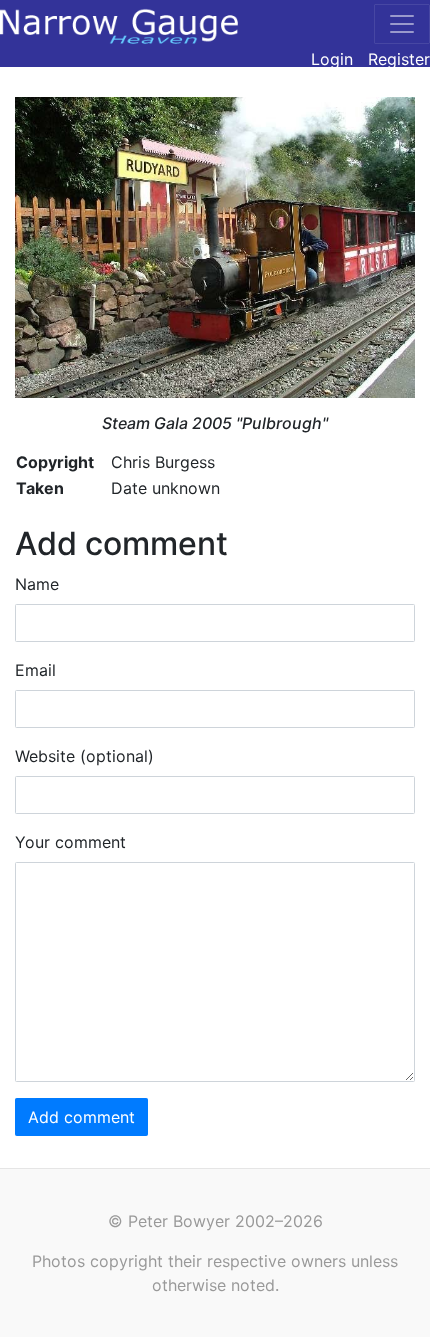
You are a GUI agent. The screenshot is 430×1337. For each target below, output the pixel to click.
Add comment (81, 1117)
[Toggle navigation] (402, 24)
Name (37, 584)
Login (332, 59)
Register (399, 59)
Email (35, 670)
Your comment (70, 842)
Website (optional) (84, 756)
